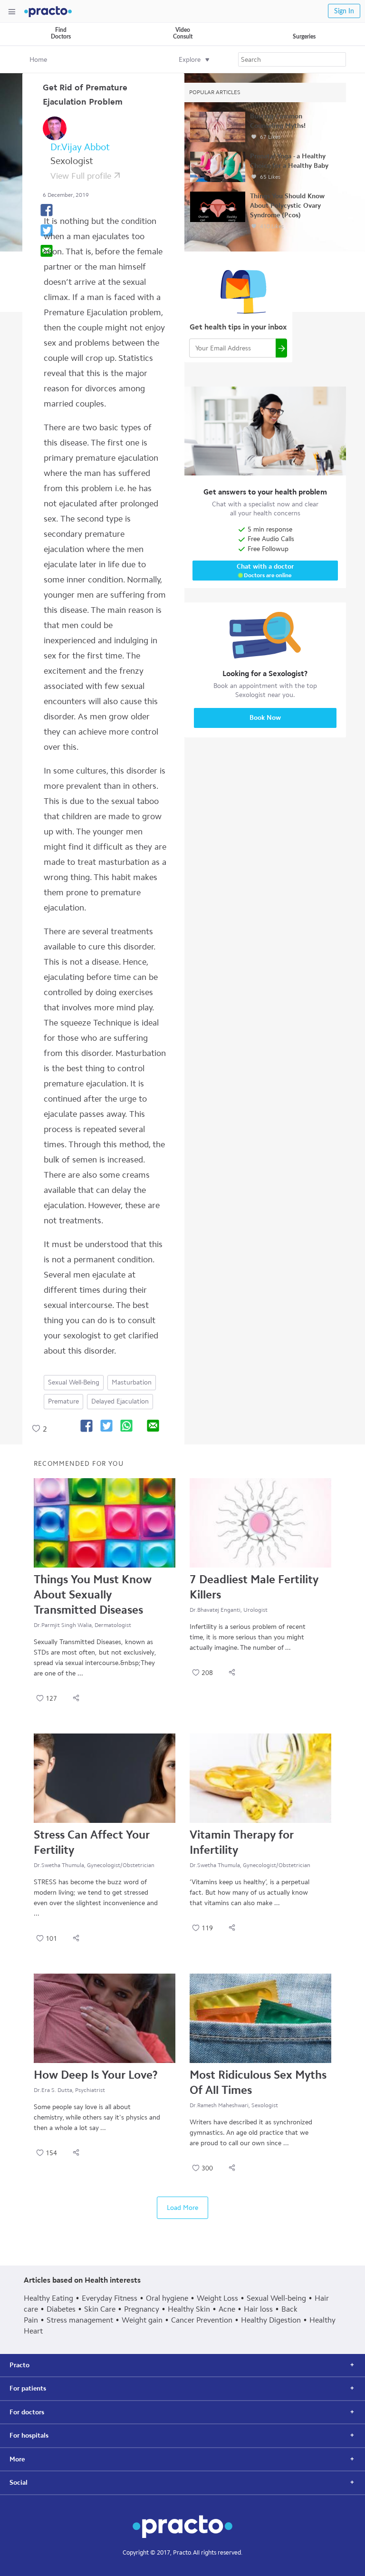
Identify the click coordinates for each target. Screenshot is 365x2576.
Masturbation (132, 1382)
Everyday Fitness (110, 2298)
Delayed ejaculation (120, 1401)
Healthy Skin (189, 2309)
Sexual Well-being (74, 1382)
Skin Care (100, 2309)
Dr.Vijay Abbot (80, 147)
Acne (227, 2309)
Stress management (80, 2320)
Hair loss (258, 2309)
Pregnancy (142, 2309)
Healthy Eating (48, 2298)
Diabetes (61, 2309)
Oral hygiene (167, 2298)
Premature (63, 1401)
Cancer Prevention (202, 2320)
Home (38, 60)
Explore (190, 60)
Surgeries (304, 37)
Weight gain (142, 2320)
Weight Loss (217, 2298)
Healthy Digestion (271, 2320)
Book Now (265, 718)
